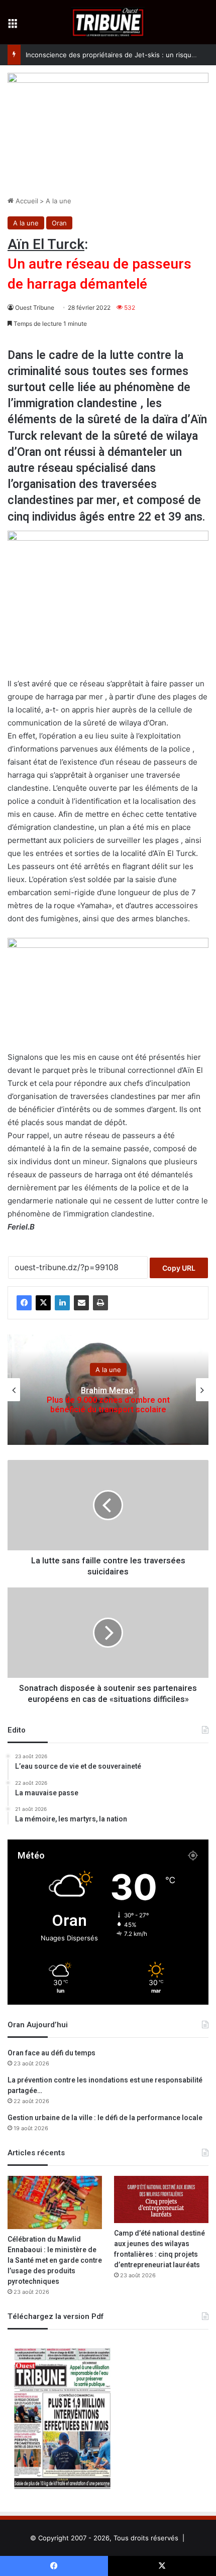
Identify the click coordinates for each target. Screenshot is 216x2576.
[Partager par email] (81, 1303)
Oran (59, 223)
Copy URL (179, 1268)
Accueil (26, 201)
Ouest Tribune (35, 308)
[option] (108, 1390)
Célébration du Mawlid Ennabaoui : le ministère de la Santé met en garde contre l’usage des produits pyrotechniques (55, 2260)
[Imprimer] (100, 1303)
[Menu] (13, 26)
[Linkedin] (62, 1303)
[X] (43, 1303)
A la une (59, 201)
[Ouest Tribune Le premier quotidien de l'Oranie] (108, 22)
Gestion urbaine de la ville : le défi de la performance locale (105, 2118)
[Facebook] (24, 1303)
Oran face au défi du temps (51, 2053)
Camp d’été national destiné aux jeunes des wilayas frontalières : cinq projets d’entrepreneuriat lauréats (159, 2249)
